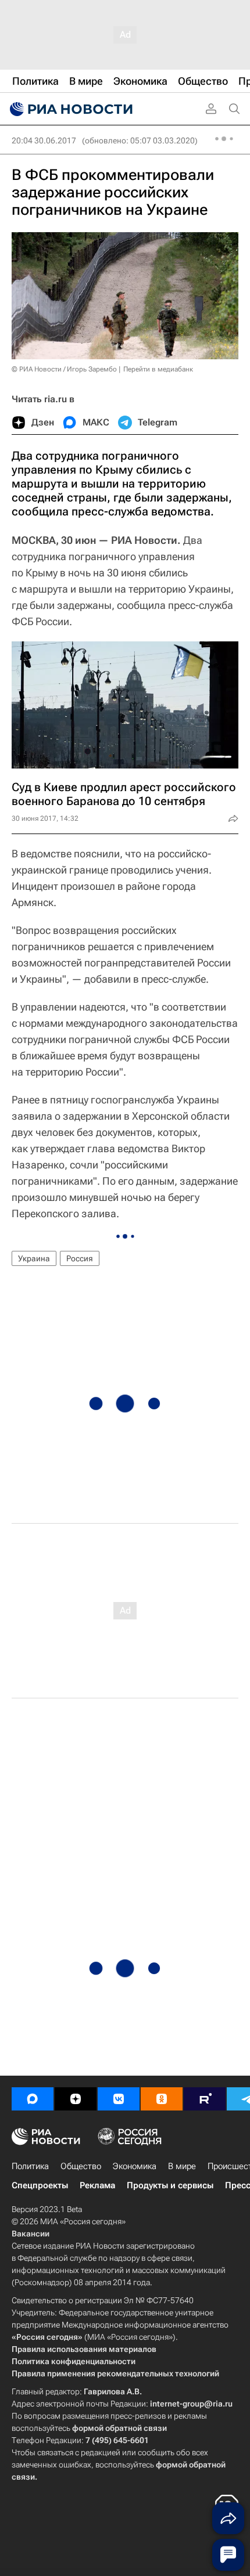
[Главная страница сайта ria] (70, 109)
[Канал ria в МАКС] (33, 2099)
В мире (182, 2166)
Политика (30, 2166)
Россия (80, 1258)
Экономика (135, 2166)
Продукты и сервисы (170, 2185)
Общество (81, 2166)
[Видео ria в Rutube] (205, 2099)
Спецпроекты (40, 2185)
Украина (34, 1258)
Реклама (97, 2185)
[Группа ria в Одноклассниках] (162, 2099)
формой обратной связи (119, 2428)
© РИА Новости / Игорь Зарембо (64, 369)
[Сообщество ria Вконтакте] (119, 2099)
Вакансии (31, 2234)
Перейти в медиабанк (158, 369)
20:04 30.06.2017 (44, 140)
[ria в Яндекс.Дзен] (76, 2099)
